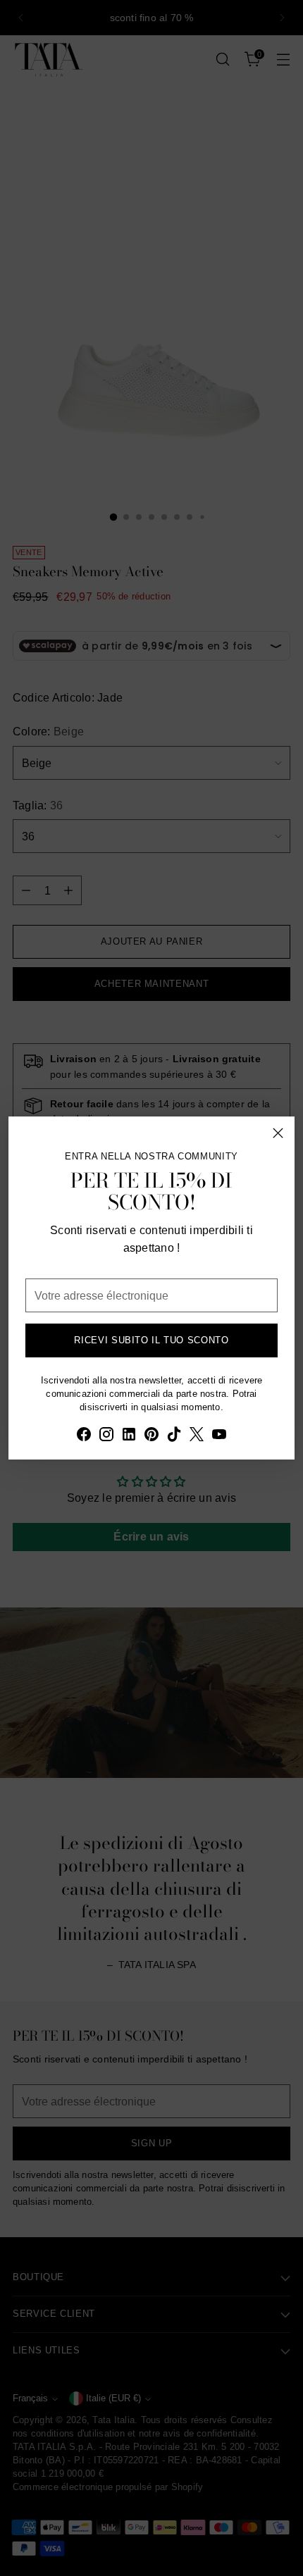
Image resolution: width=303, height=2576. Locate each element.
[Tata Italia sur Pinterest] (151, 1436)
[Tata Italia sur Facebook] (84, 1436)
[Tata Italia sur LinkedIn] (129, 1436)
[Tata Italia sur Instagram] (106, 1436)
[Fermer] (278, 1133)
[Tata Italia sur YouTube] (219, 1436)
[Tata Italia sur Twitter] (197, 1436)
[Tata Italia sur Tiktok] (174, 1436)
